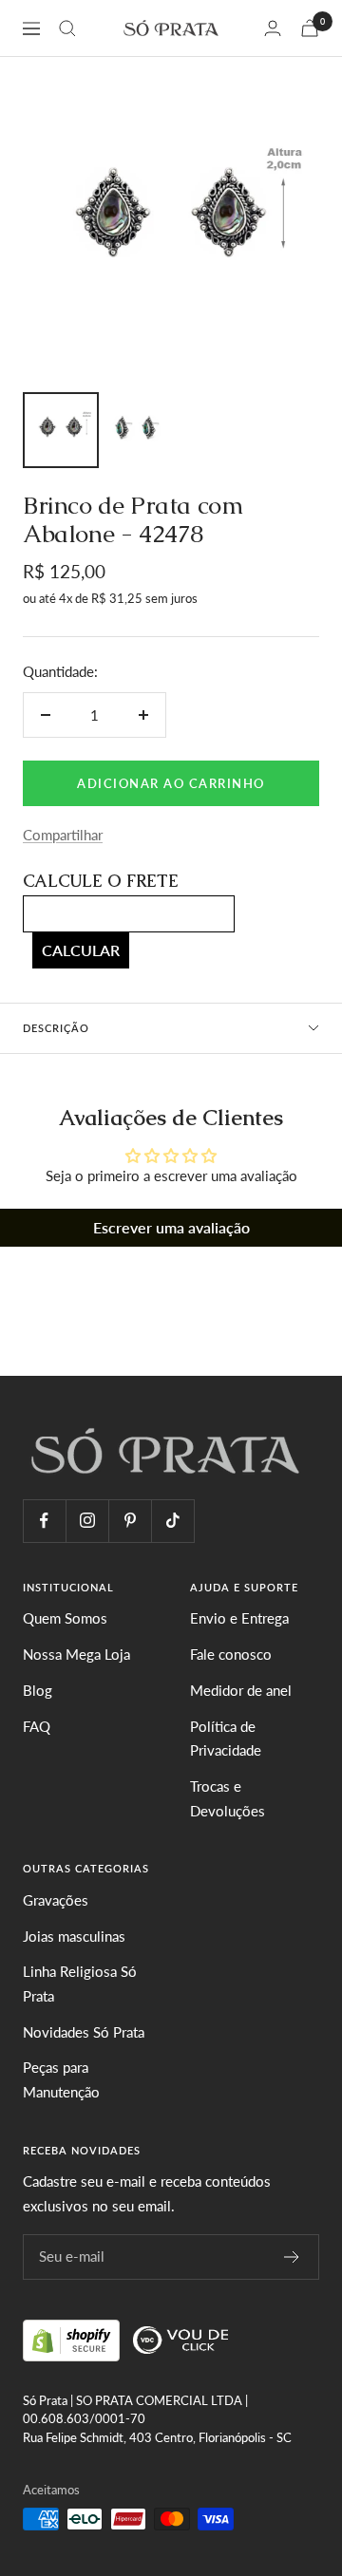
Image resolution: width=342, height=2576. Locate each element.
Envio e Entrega (239, 1618)
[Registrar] (292, 2257)
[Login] (273, 28)
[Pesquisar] (67, 28)
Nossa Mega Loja (76, 1654)
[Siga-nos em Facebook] (44, 1521)
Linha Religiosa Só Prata (80, 1984)
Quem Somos (65, 1618)
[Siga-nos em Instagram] (87, 1521)
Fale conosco (231, 1654)
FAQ (37, 1726)
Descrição (56, 1028)
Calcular (81, 950)
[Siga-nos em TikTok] (172, 1521)
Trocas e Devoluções (228, 1798)
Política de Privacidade (226, 1739)
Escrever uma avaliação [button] (171, 1227)
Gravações (56, 1900)
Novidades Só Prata (84, 2032)
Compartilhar (63, 835)
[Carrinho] (310, 28)
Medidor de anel (241, 1690)
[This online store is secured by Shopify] (73, 2338)
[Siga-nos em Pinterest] (130, 1521)
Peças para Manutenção (61, 2079)
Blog (38, 1690)
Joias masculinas (74, 1936)
